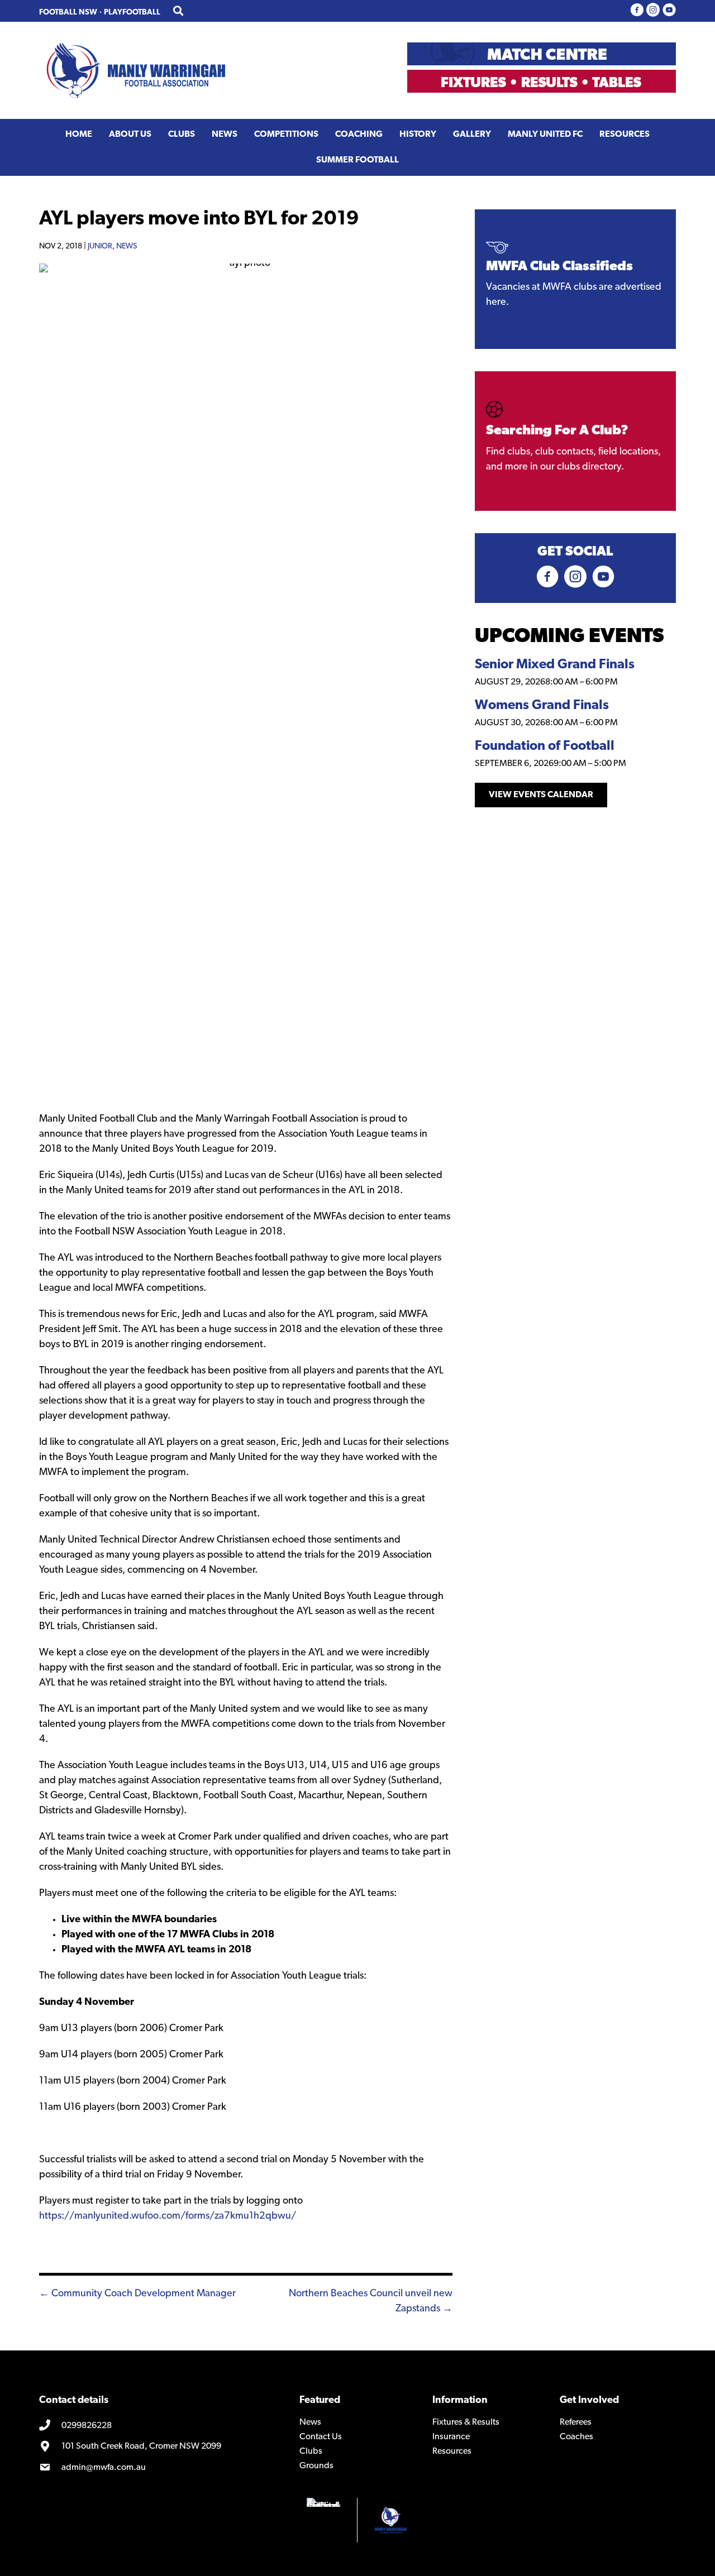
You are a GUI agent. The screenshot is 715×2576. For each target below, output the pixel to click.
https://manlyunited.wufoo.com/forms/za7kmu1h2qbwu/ (168, 2216)
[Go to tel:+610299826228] (161, 2426)
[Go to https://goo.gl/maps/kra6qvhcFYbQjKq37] (161, 2447)
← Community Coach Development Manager (137, 2294)
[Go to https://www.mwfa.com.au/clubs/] (575, 441)
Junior (100, 246)
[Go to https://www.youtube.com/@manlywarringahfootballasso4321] (669, 11)
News (127, 246)
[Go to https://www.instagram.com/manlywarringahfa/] (653, 11)
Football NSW (68, 13)
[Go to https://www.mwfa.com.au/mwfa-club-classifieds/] (575, 279)
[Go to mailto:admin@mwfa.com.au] (161, 2468)
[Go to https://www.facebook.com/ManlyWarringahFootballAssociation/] (637, 11)
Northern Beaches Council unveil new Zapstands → (371, 2302)
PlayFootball (132, 13)
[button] (541, 795)
